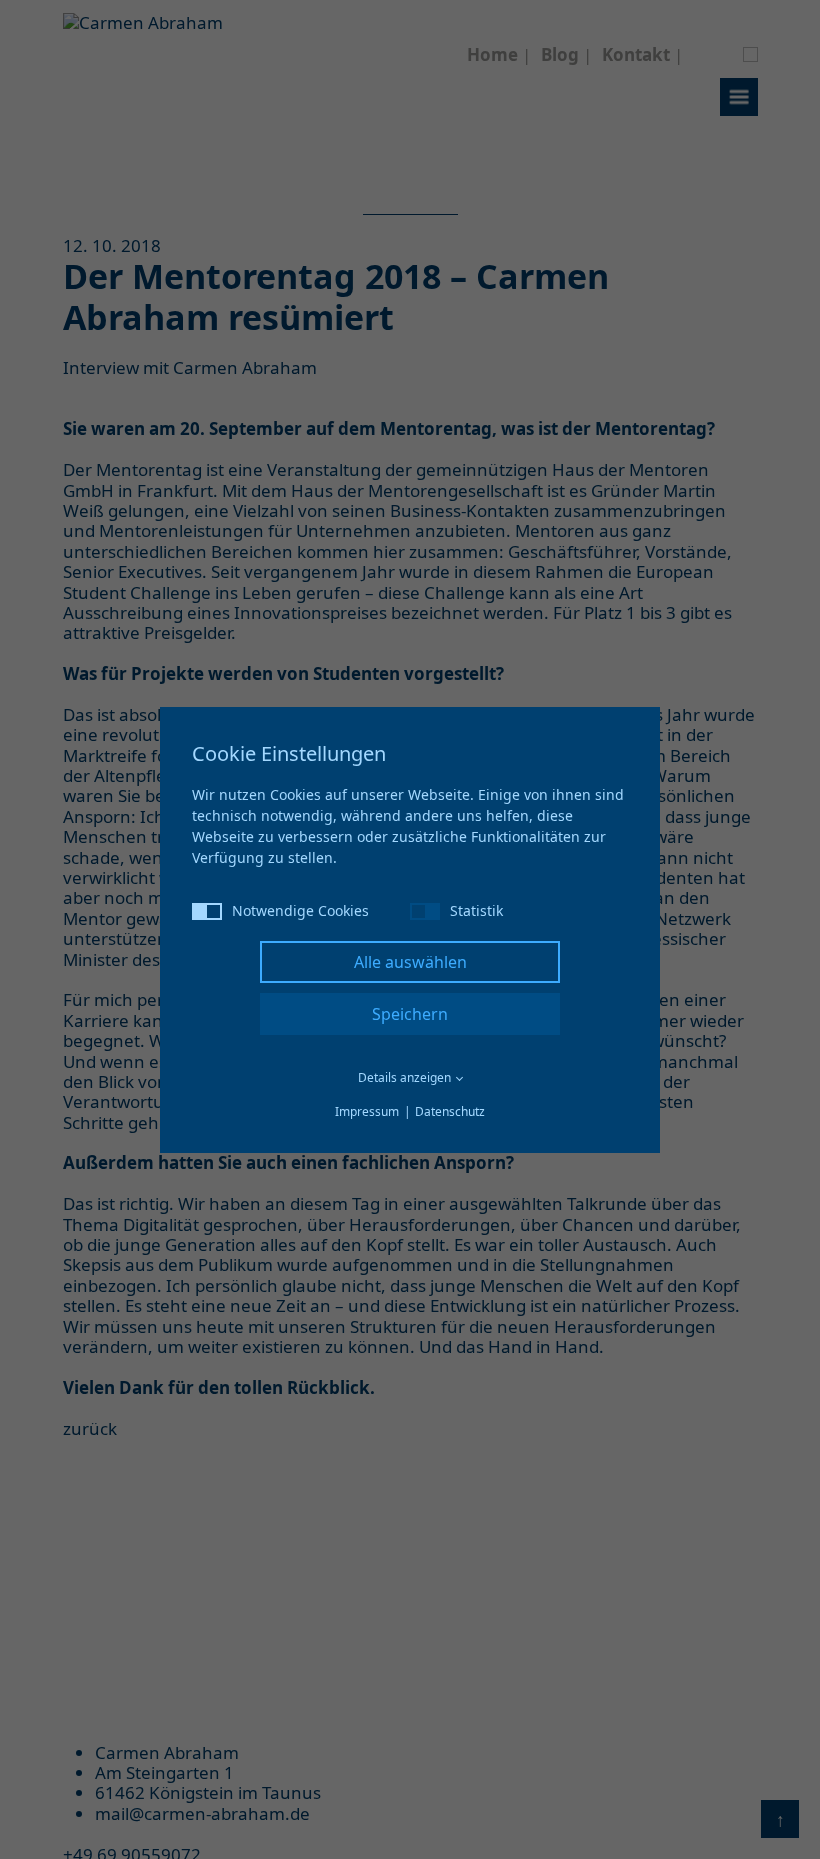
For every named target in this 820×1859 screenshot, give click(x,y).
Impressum (367, 1111)
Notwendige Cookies (300, 910)
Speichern (410, 1014)
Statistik (476, 910)
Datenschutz (450, 1111)
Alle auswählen (410, 962)
